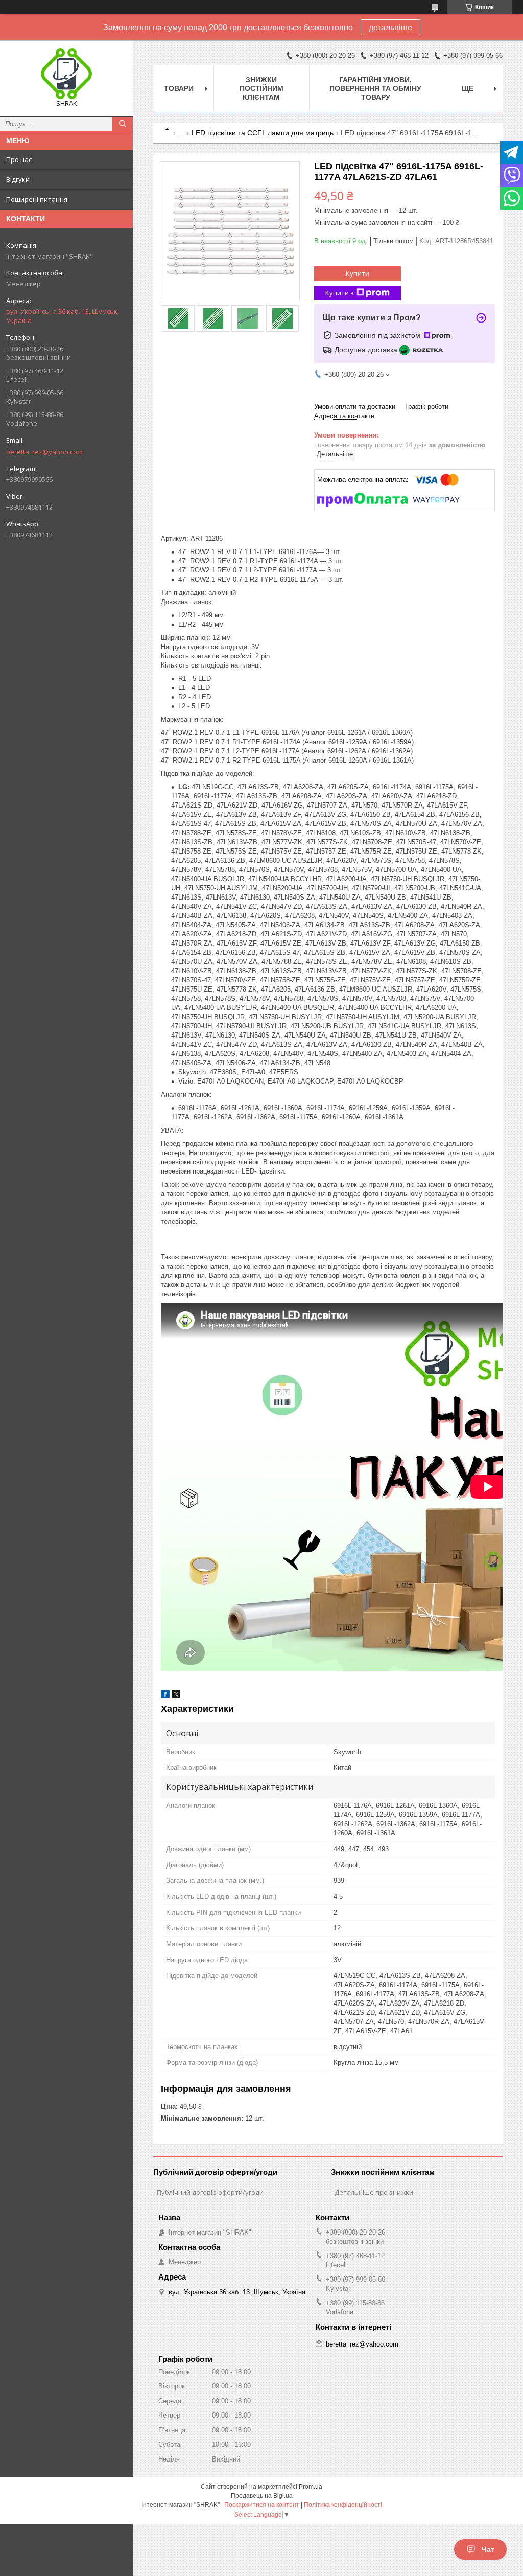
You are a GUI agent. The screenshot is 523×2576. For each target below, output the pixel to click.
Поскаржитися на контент (262, 2505)
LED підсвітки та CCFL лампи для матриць (263, 133)
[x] (176, 1696)
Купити (358, 273)
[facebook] (165, 1696)
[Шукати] (123, 124)
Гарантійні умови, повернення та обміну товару (375, 88)
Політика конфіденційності (343, 2505)
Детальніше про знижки (374, 2192)
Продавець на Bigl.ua (262, 2496)
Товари (179, 88)
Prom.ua (311, 2487)
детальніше (390, 27)
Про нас (19, 159)
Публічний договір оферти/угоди (210, 2192)
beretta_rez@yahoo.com (44, 452)
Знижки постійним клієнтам (261, 88)
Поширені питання (37, 199)
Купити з (340, 293)
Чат (488, 2549)
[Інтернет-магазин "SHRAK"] (66, 74)
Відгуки (18, 179)
